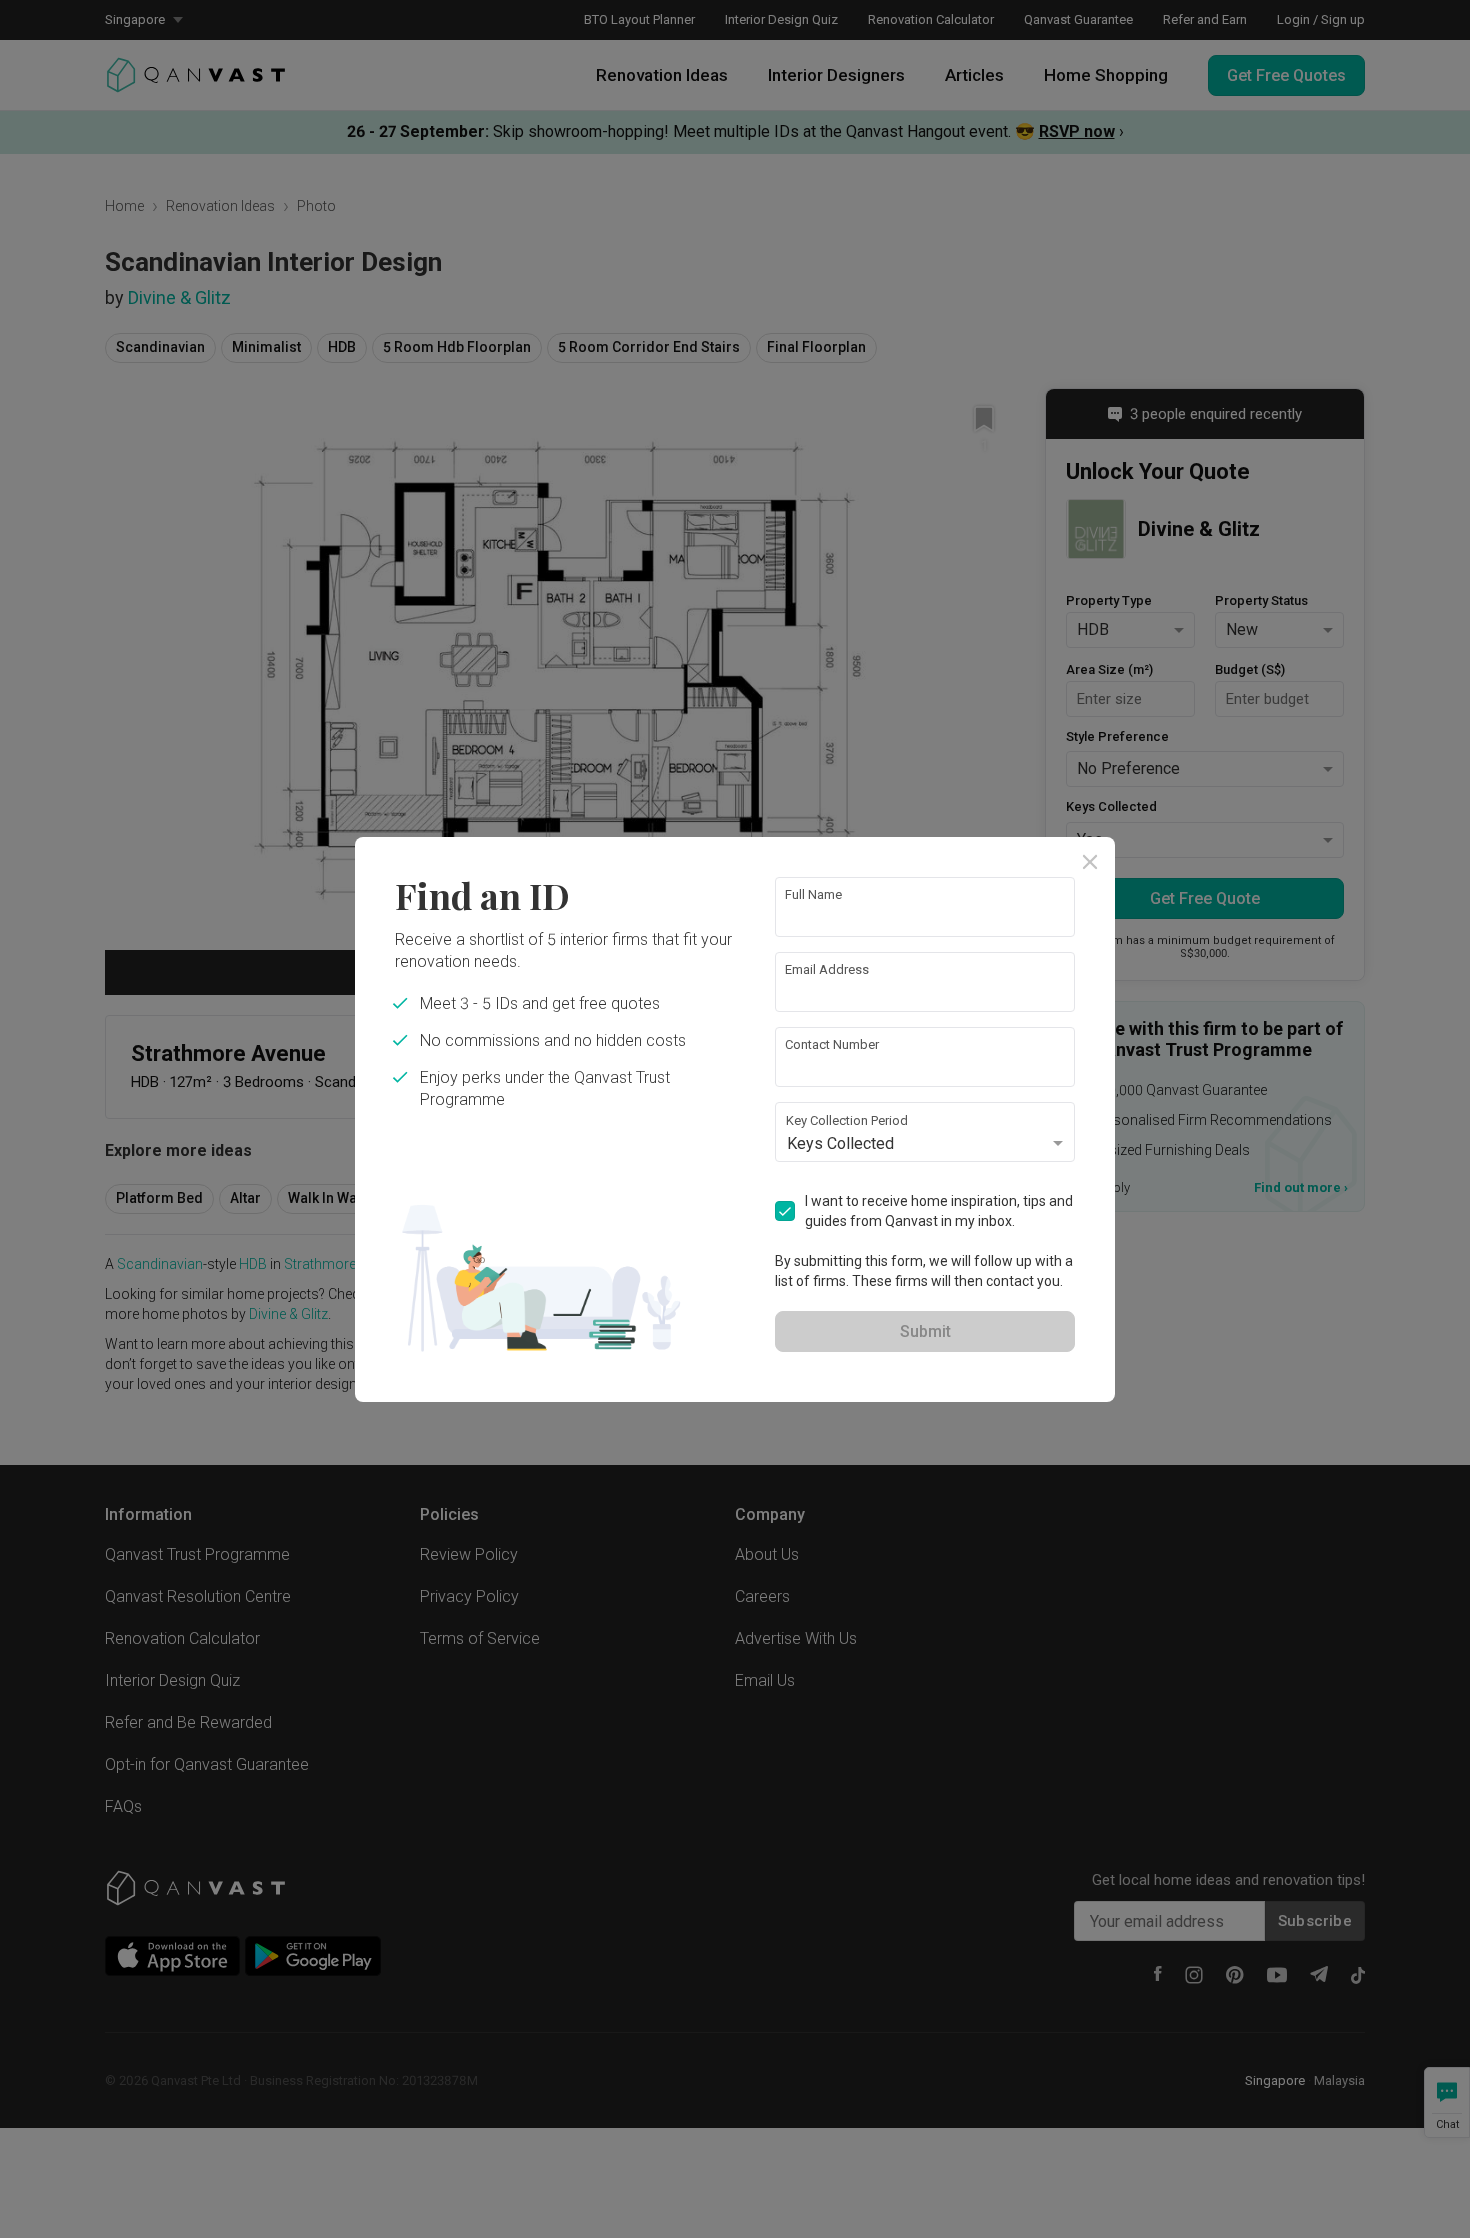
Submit (925, 1331)
